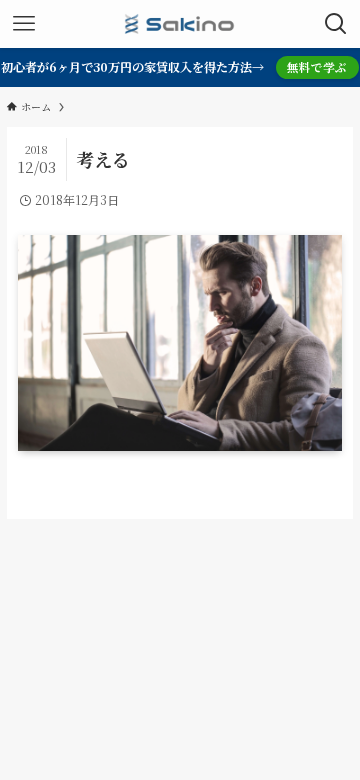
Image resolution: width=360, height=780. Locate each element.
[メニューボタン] (24, 24)
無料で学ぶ (317, 67)
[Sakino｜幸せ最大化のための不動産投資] (180, 24)
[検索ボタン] (336, 24)
